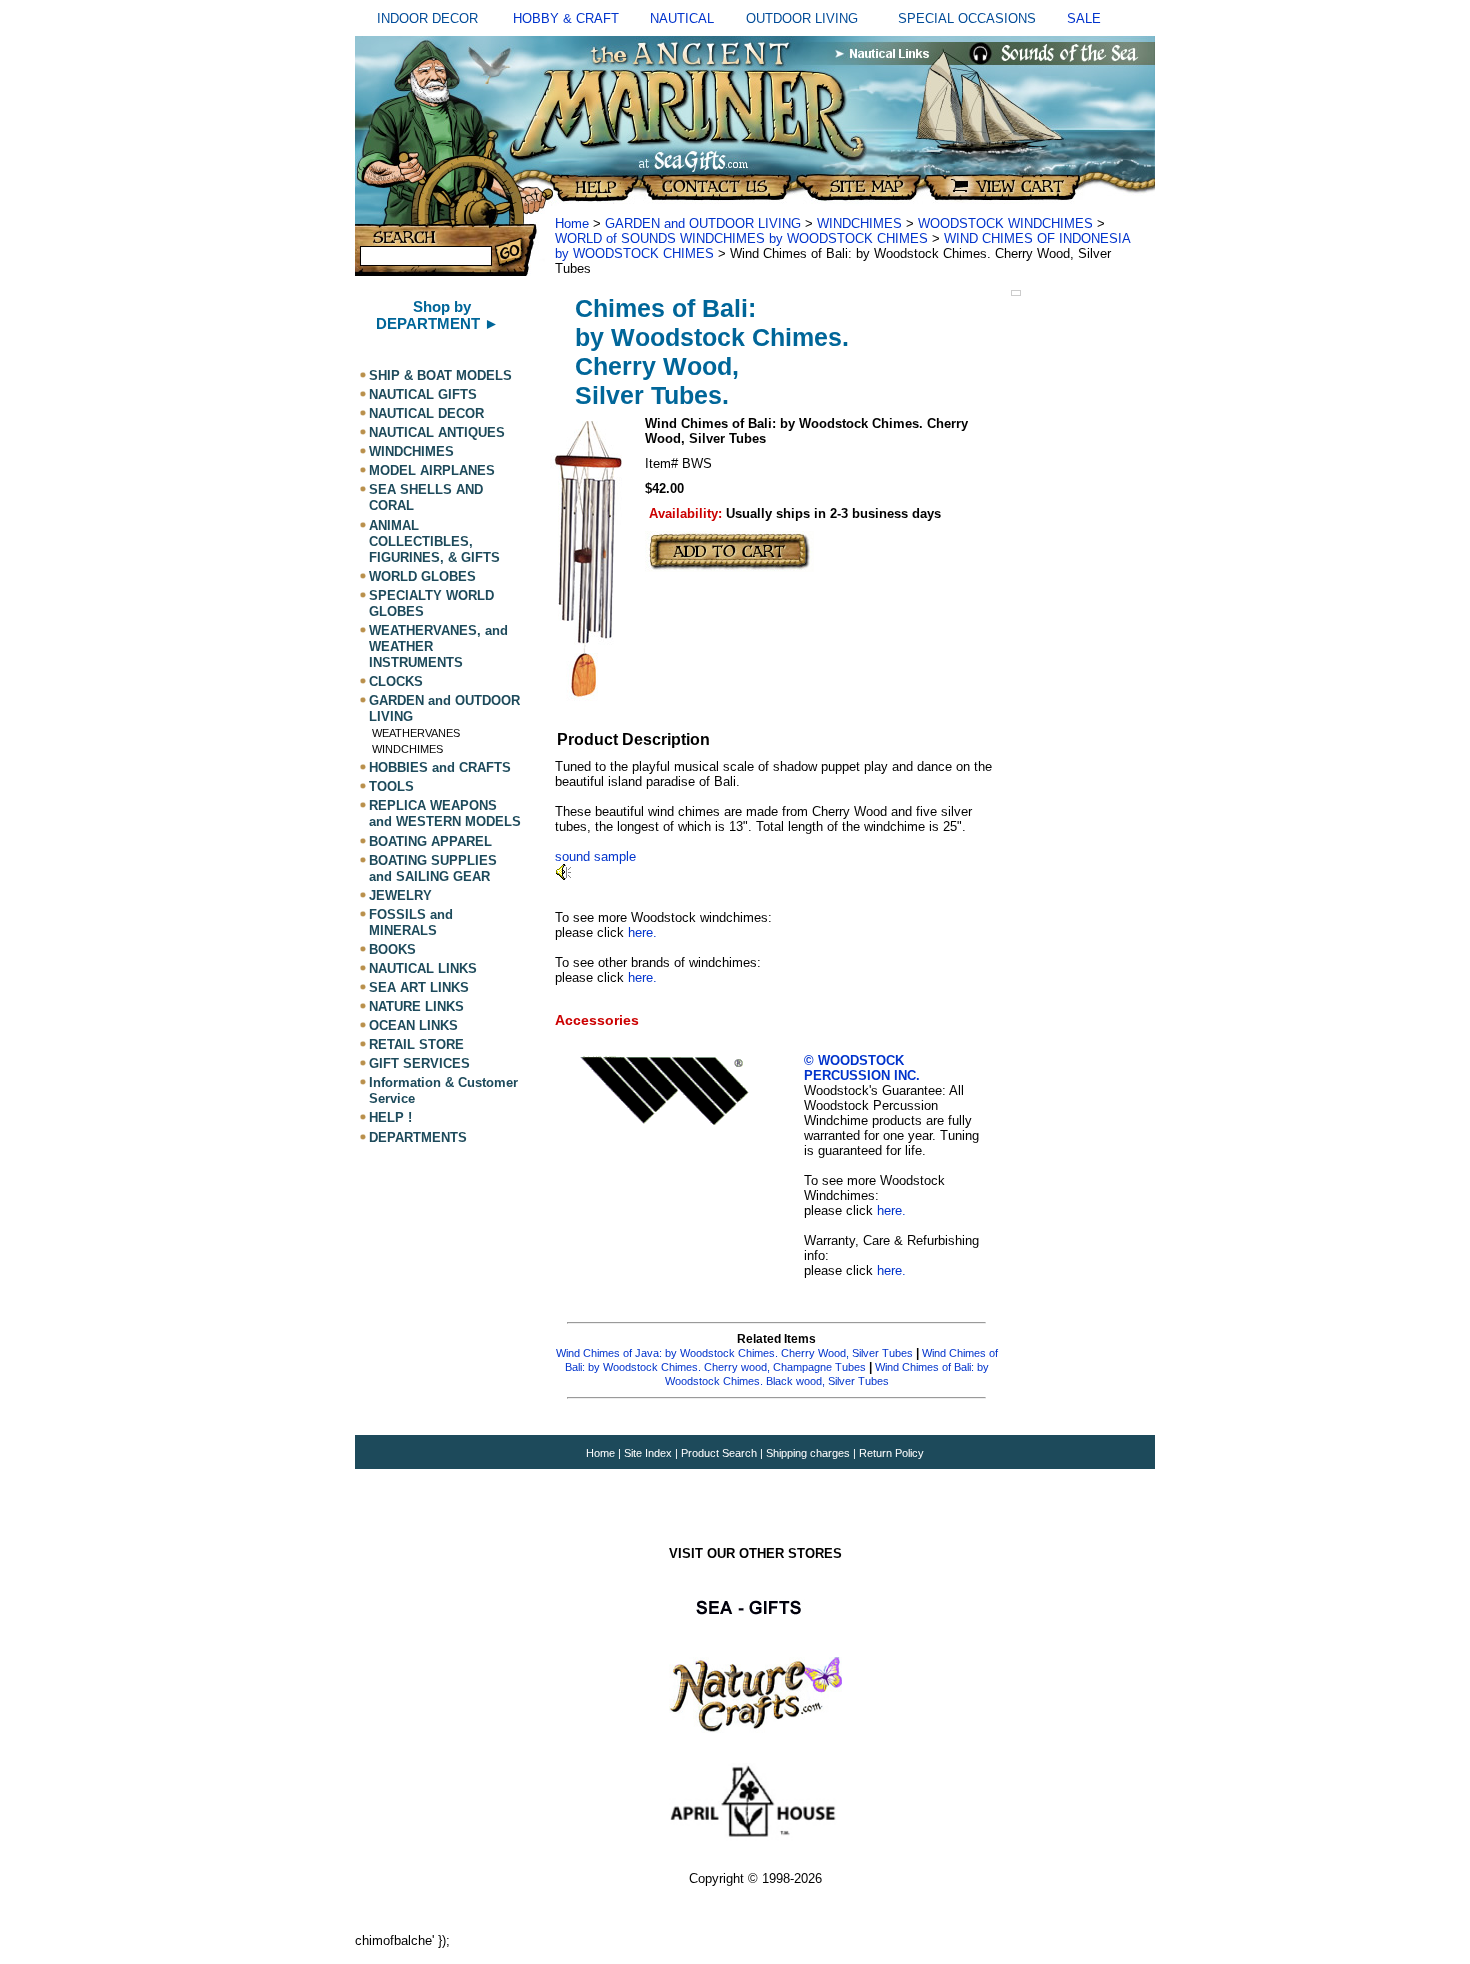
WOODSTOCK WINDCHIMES (1007, 223)
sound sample (595, 856)
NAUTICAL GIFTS (423, 394)
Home (572, 223)
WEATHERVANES (416, 733)
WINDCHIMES (411, 451)
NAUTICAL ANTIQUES (437, 432)
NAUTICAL (682, 18)
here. (642, 932)
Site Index (648, 1453)
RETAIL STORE (416, 1044)
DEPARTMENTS (418, 1137)
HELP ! (390, 1118)
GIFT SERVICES (419, 1063)
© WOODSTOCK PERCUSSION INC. (862, 1068)
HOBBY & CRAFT (566, 18)
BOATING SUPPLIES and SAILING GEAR (433, 868)
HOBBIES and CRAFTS (440, 767)
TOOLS (391, 786)
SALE (1084, 18)
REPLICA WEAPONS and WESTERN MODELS (445, 813)
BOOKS (392, 949)
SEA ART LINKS (419, 987)
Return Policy (891, 1453)
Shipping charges (809, 1453)
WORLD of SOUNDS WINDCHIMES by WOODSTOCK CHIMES (741, 238)
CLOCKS (396, 681)
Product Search (719, 1453)
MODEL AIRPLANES (432, 470)
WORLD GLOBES (422, 576)
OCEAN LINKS (413, 1025)
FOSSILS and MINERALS (411, 922)
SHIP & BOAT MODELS (440, 375)
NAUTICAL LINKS (423, 968)
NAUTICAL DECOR (426, 413)
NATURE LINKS (416, 1006)
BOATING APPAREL (430, 841)
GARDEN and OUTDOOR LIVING (703, 223)
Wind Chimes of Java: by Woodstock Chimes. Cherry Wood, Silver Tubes (734, 1353)
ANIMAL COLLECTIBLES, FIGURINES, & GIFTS (434, 541)
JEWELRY (400, 895)
